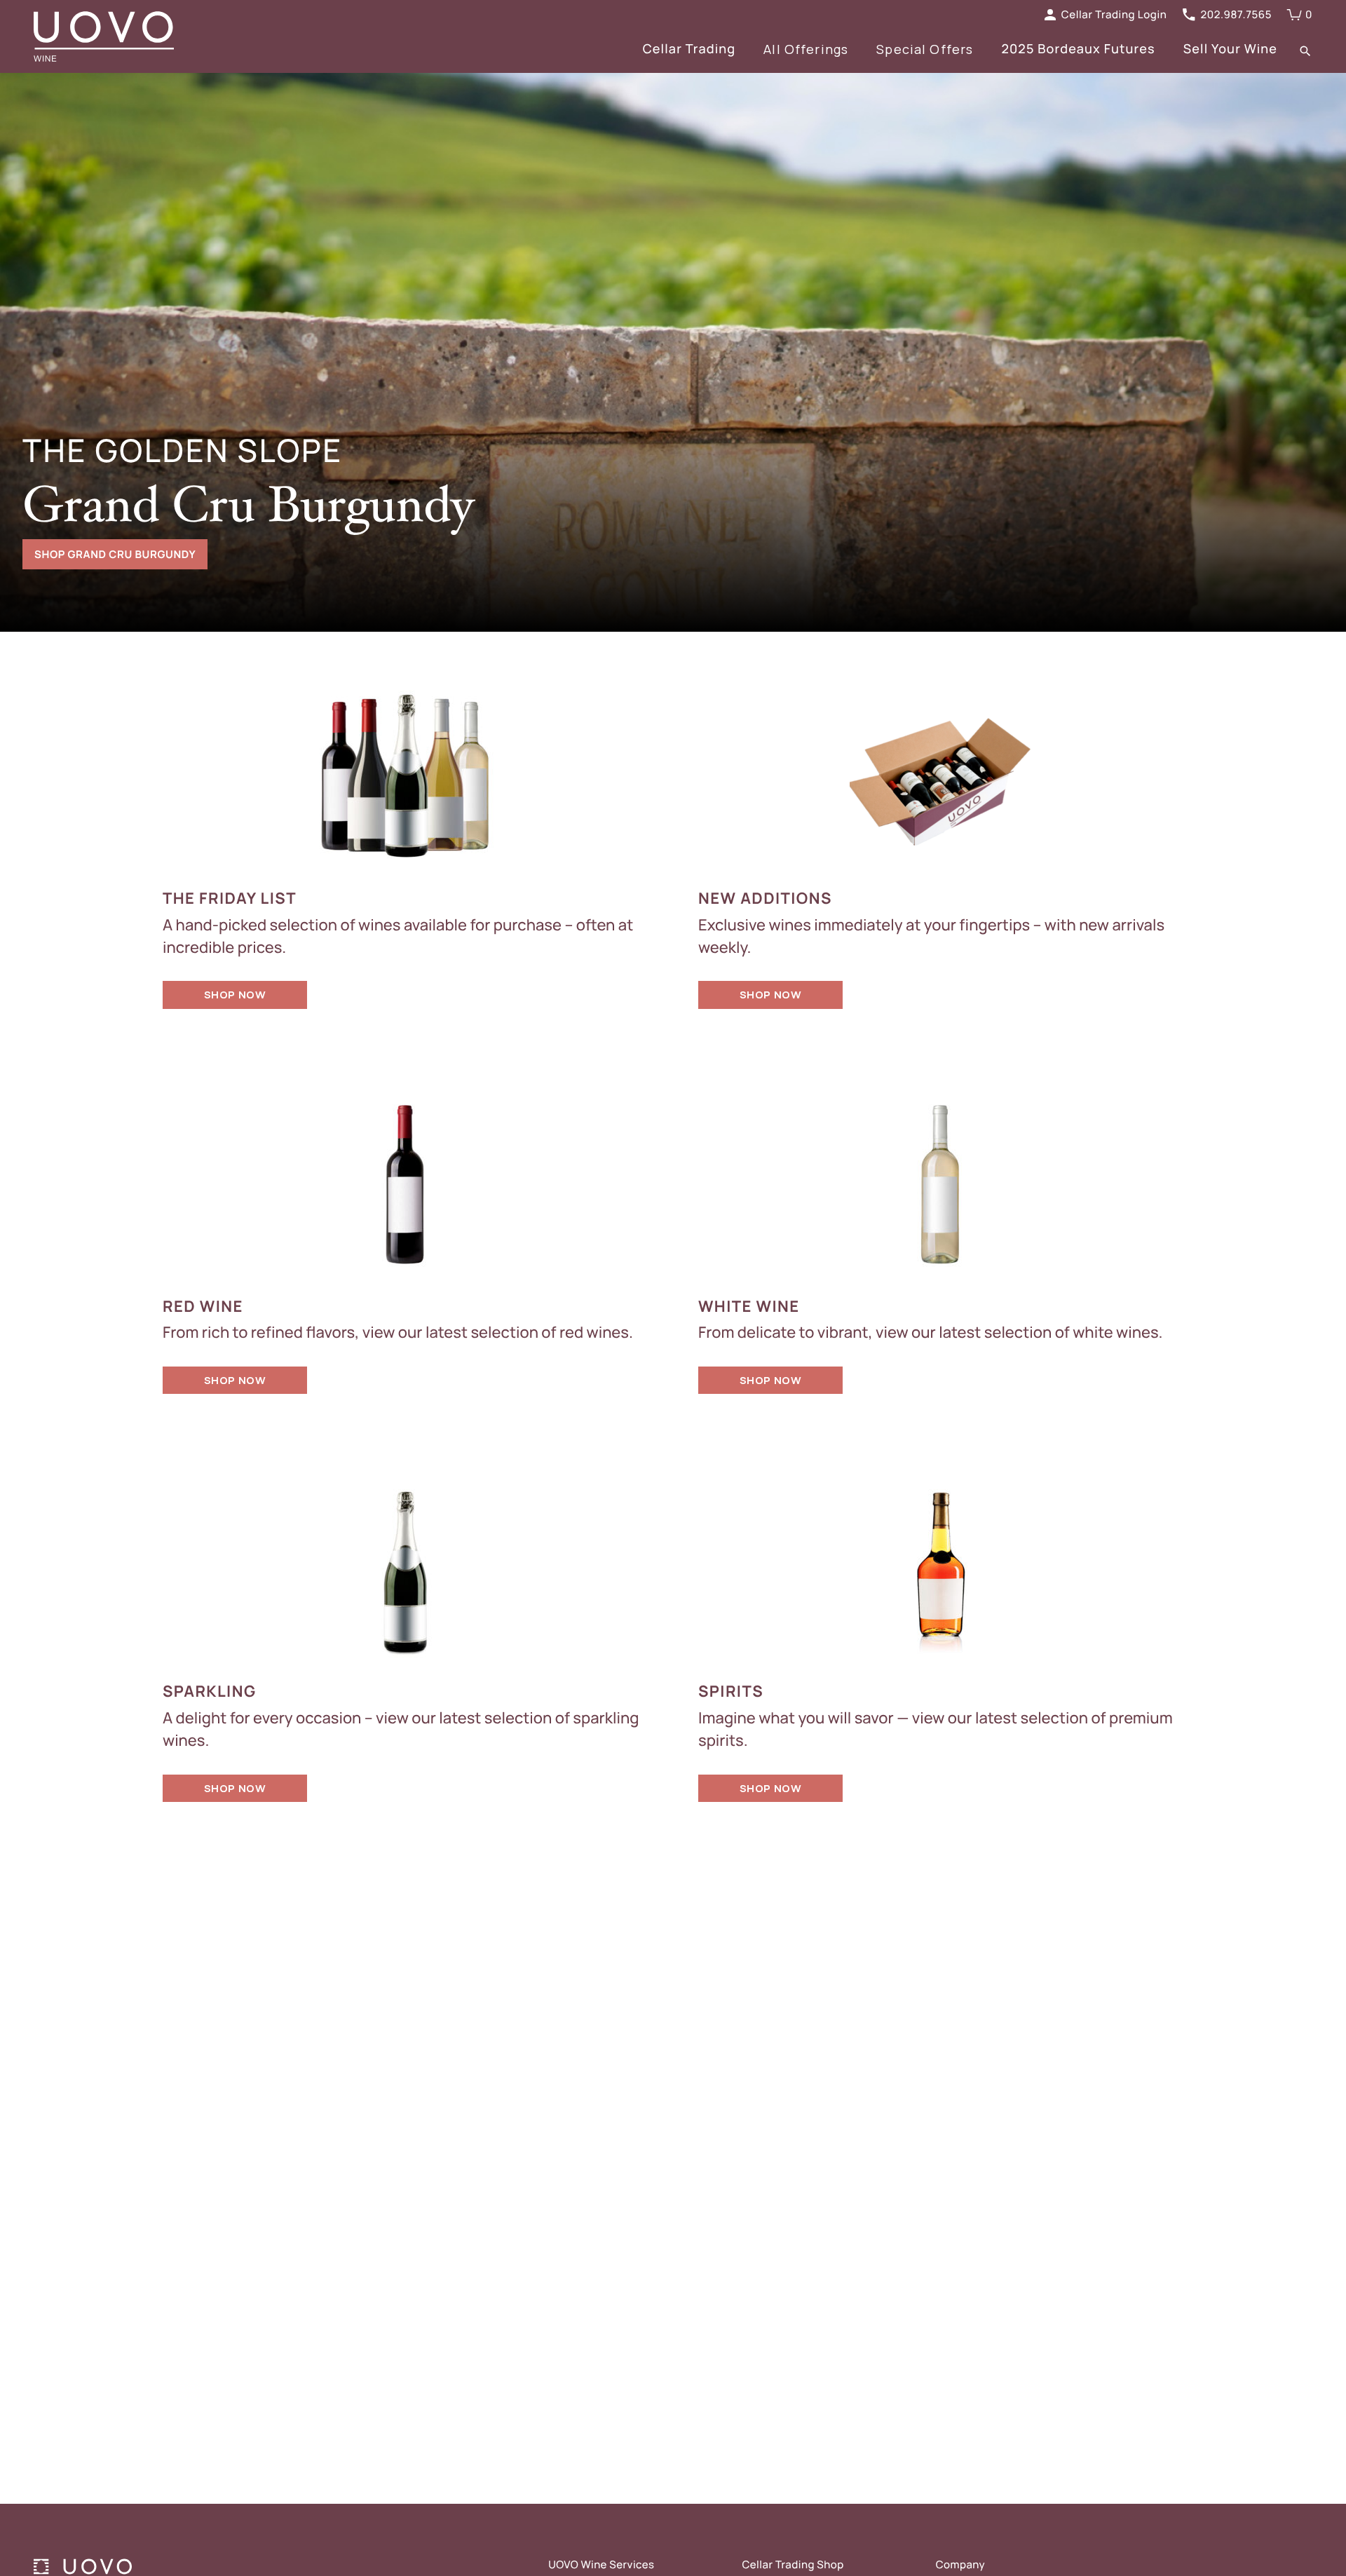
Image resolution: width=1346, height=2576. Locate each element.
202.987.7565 (1236, 14)
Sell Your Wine (1230, 49)
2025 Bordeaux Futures (1078, 49)
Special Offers (925, 49)
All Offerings (806, 49)
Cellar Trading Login (1114, 14)
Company (960, 2564)
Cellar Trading (689, 49)
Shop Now (235, 995)
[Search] (1305, 50)
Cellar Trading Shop (793, 2564)
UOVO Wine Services (601, 2564)
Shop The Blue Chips (95, 554)
